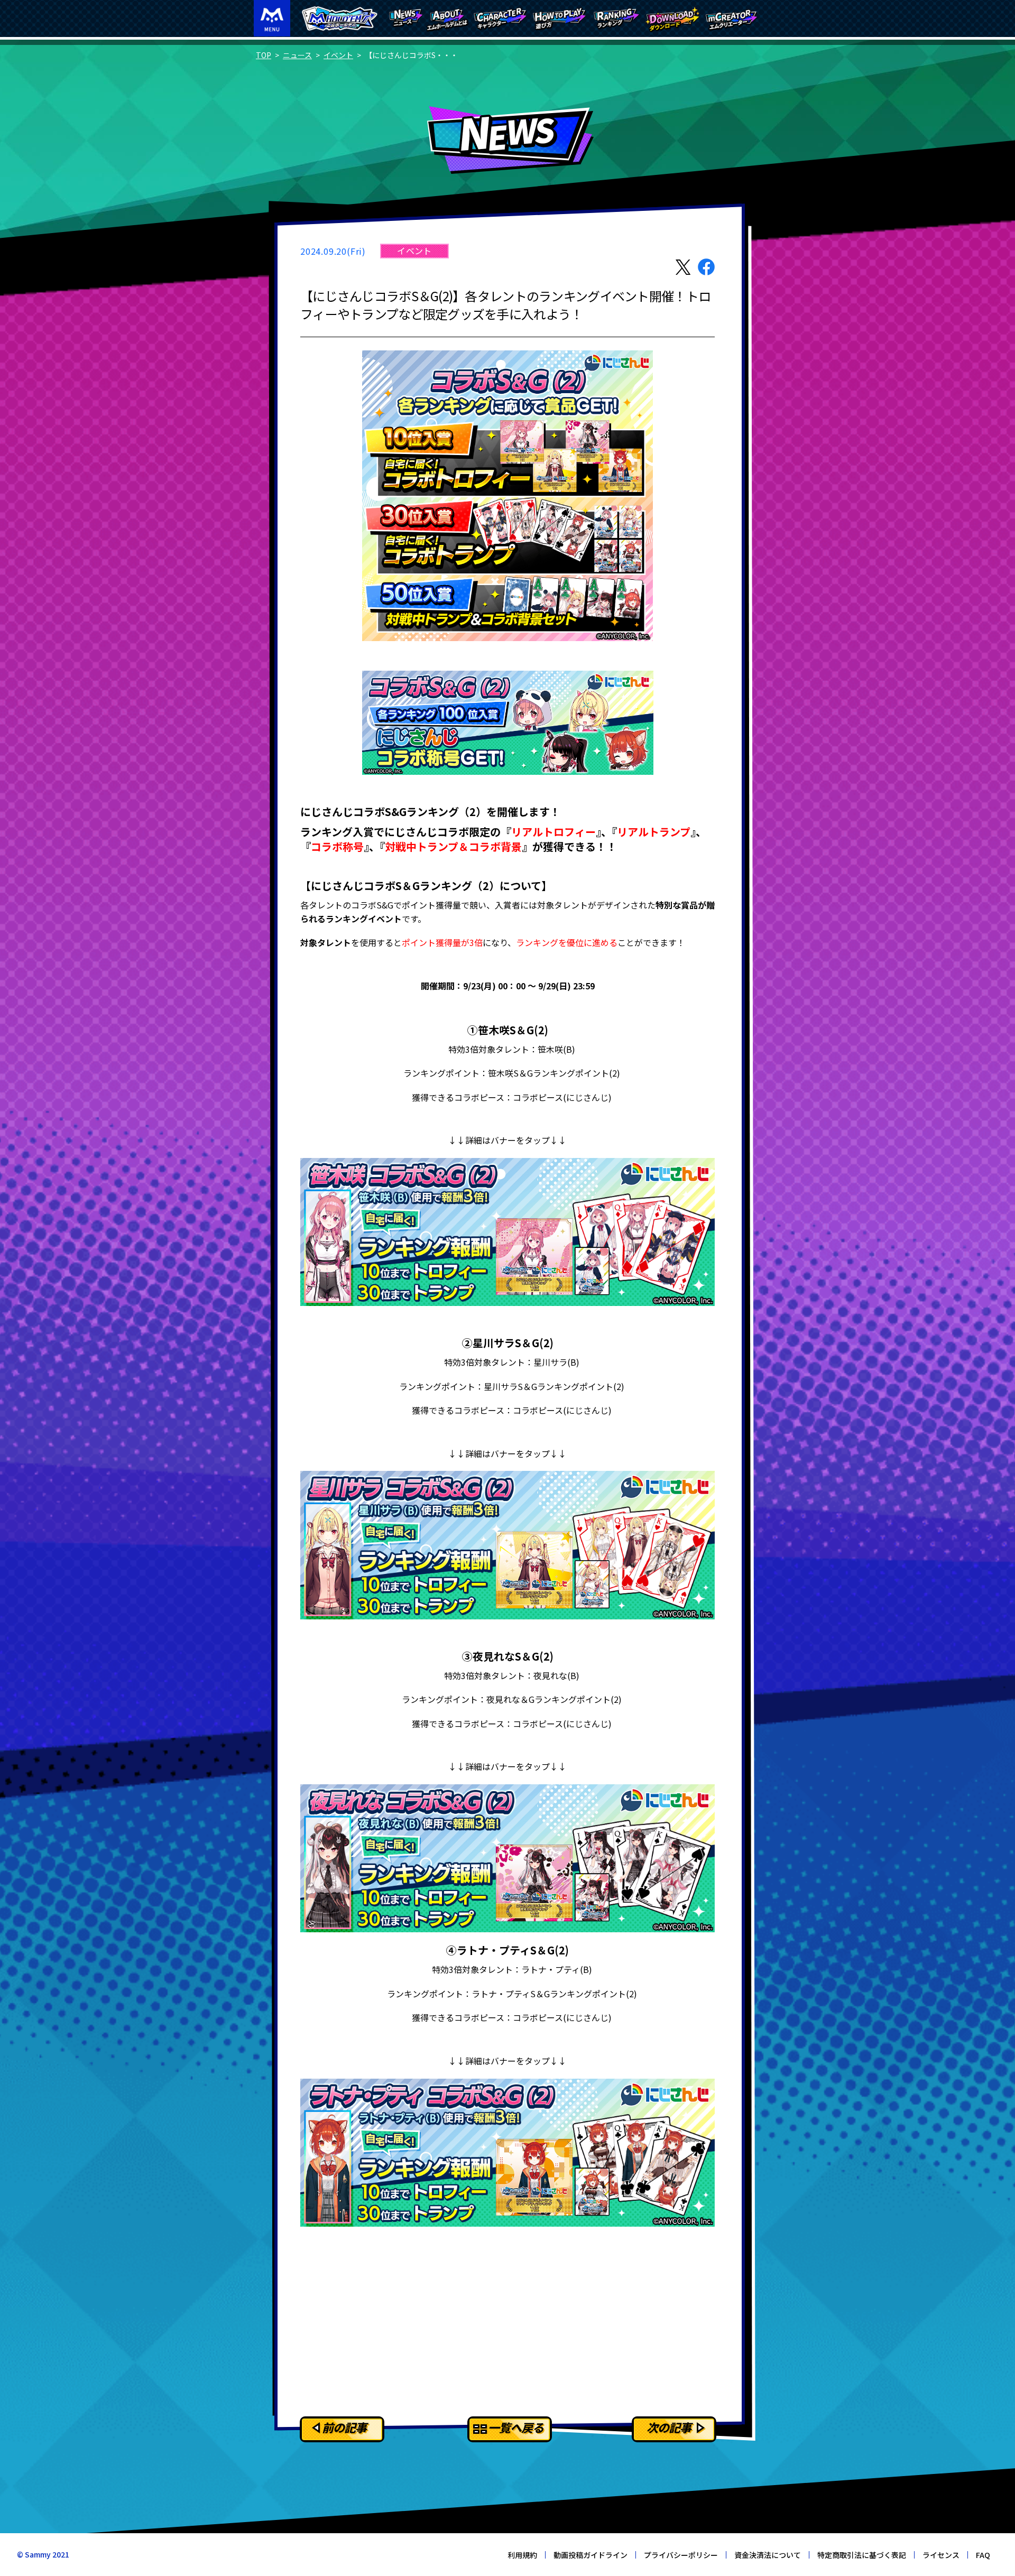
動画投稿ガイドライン (590, 2555)
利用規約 (522, 2555)
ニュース (297, 55)
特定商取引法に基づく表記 (862, 2555)
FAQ (983, 2555)
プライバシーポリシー (681, 2555)
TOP (264, 55)
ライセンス (941, 2555)
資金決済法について (768, 2555)
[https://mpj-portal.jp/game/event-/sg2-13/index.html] (508, 1232)
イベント (338, 55)
